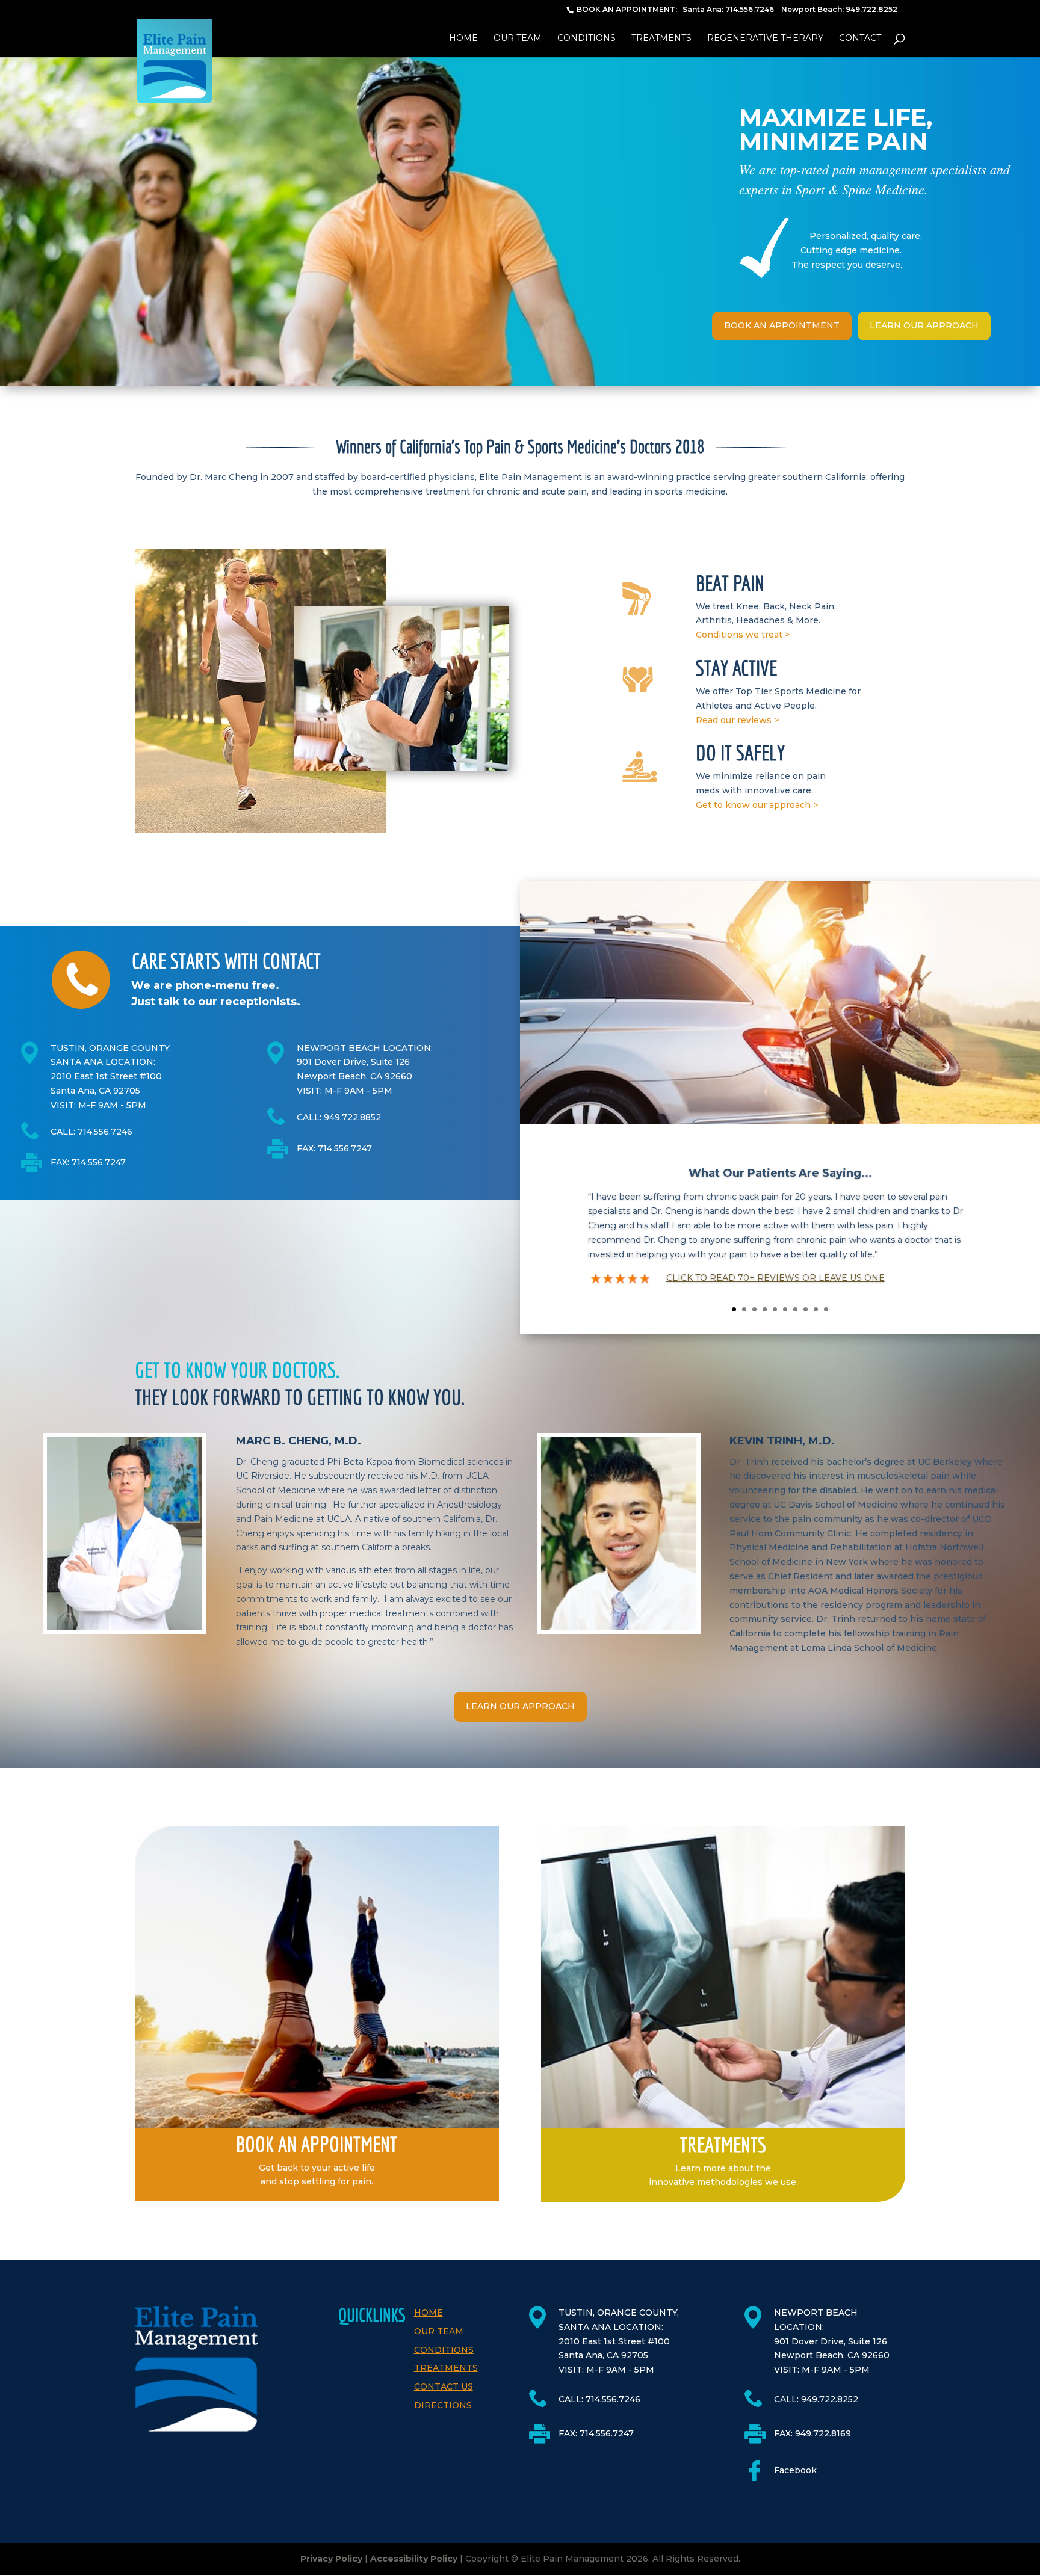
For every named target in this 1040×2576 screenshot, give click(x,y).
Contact (860, 39)
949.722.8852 (352, 1117)
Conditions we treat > (743, 635)
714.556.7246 (750, 9)
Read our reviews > (737, 720)
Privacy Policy (331, 2559)
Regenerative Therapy (765, 39)
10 (826, 1309)
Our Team (518, 39)
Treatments (661, 39)
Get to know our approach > (757, 805)
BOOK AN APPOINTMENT (782, 325)
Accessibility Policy (414, 2559)
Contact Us (444, 2386)
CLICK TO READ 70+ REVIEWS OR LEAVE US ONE (775, 1278)
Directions (443, 2405)
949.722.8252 (871, 9)
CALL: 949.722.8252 (816, 2399)
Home (463, 39)
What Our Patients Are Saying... (780, 1173)
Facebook (795, 2470)
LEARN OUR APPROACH (924, 325)
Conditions (587, 39)
